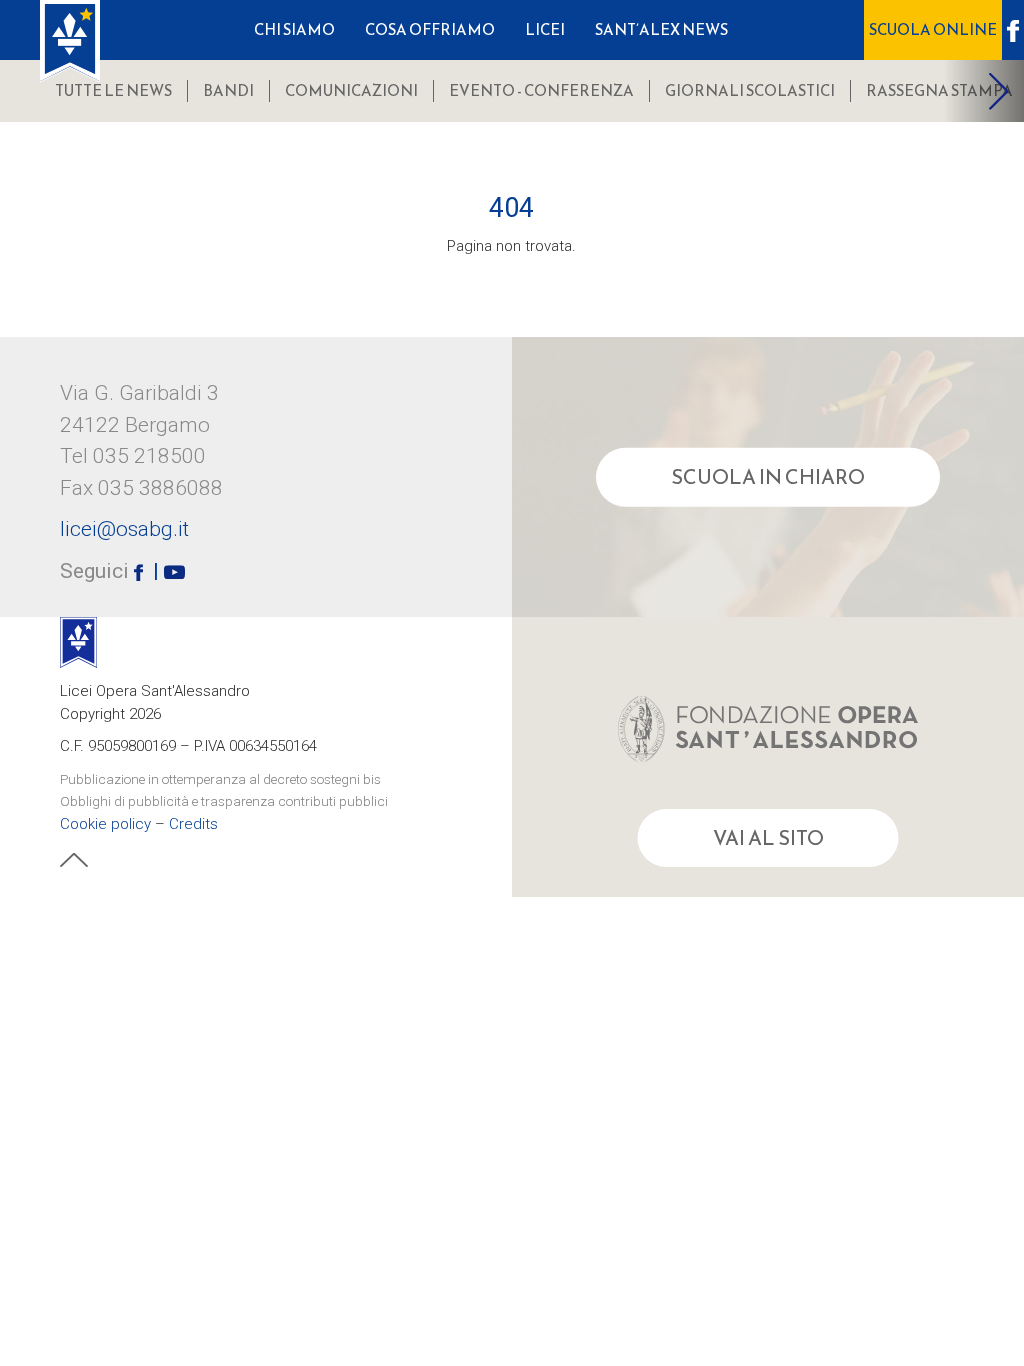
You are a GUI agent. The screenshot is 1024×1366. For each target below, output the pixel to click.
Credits (193, 823)
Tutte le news (113, 90)
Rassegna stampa (939, 90)
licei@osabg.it (124, 530)
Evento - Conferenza (541, 90)
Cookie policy (105, 823)
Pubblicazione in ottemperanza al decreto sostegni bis (220, 778)
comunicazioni (351, 90)
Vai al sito (768, 838)
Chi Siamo (294, 29)
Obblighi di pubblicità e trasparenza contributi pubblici (224, 801)
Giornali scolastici (750, 90)
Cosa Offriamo (430, 29)
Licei (545, 29)
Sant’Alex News (661, 29)
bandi (228, 90)
